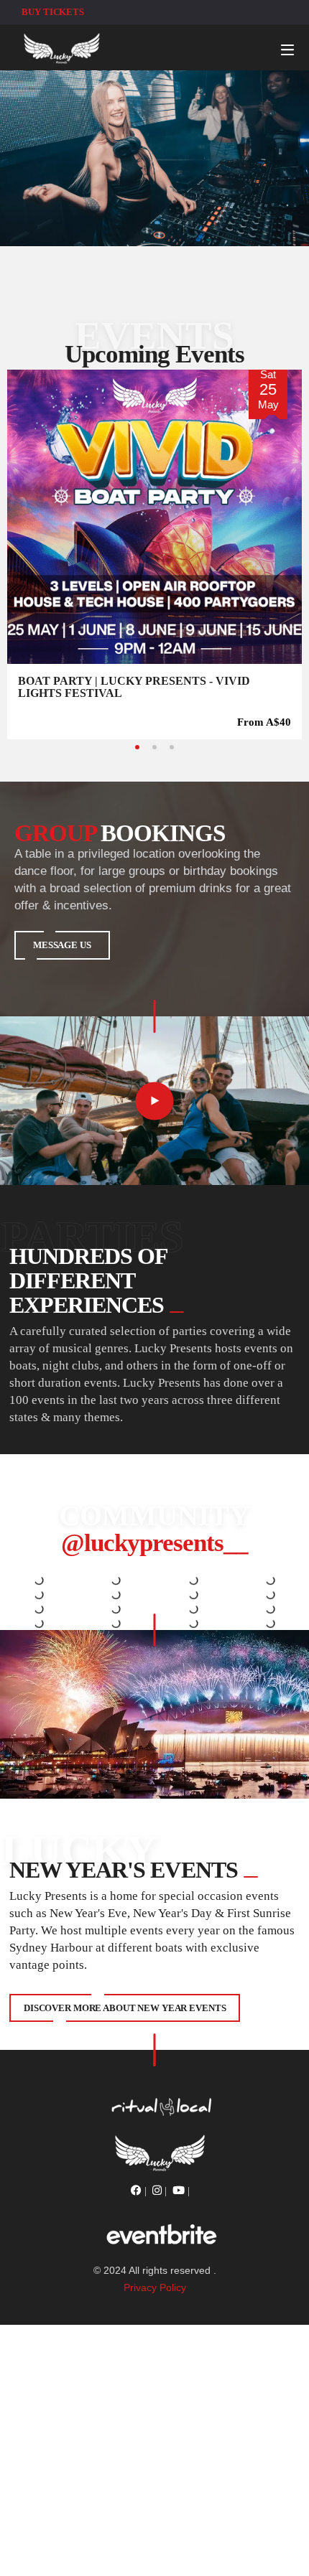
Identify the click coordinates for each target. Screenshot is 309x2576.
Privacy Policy (155, 2287)
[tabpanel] (154, 554)
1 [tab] (137, 747)
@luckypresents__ (154, 1543)
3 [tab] (172, 747)
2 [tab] (154, 747)
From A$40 (264, 722)
